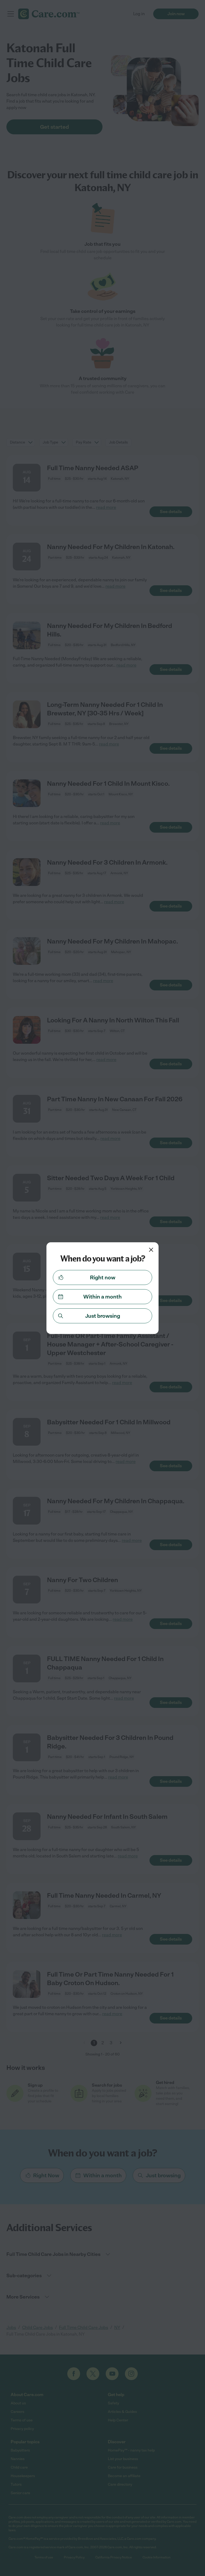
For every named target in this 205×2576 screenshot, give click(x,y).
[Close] (151, 1250)
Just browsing (103, 1316)
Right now (103, 1277)
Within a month (102, 1297)
